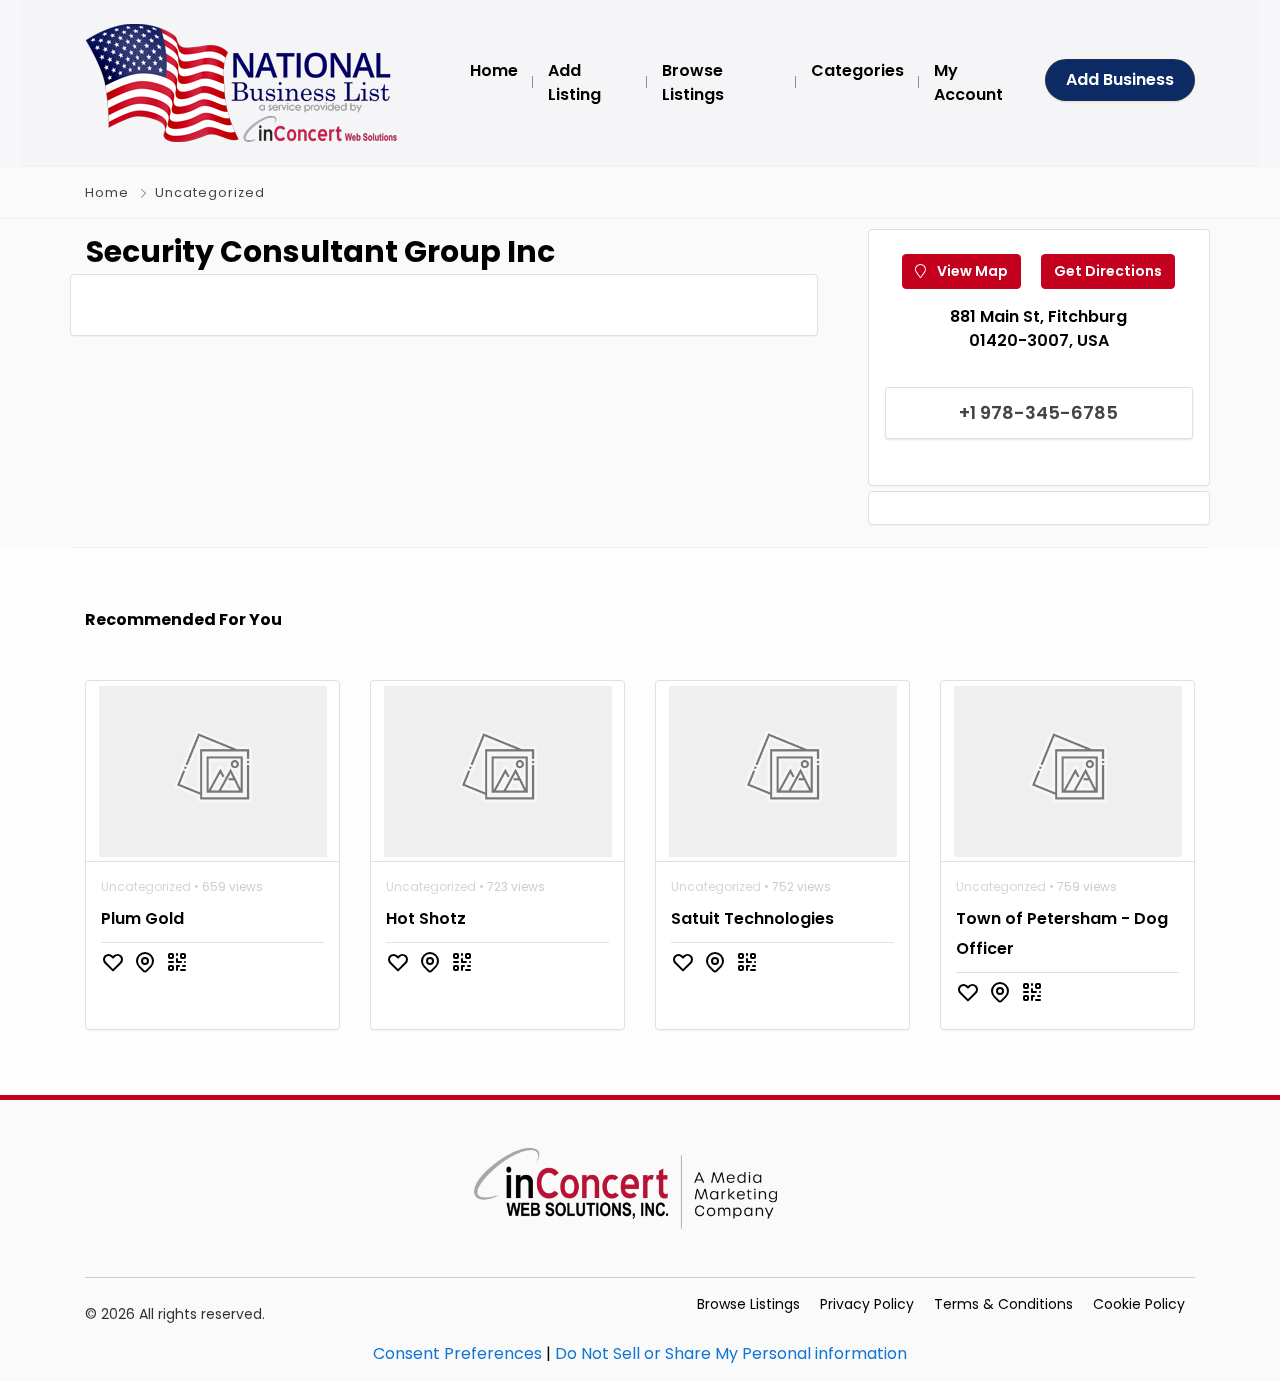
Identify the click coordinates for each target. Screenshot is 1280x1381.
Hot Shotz (426, 918)
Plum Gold (142, 918)
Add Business (1120, 79)
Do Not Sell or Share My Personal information (731, 1353)
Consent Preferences (457, 1353)
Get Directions (1108, 271)
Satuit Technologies (752, 918)
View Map (971, 271)
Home (107, 192)
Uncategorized (210, 192)
